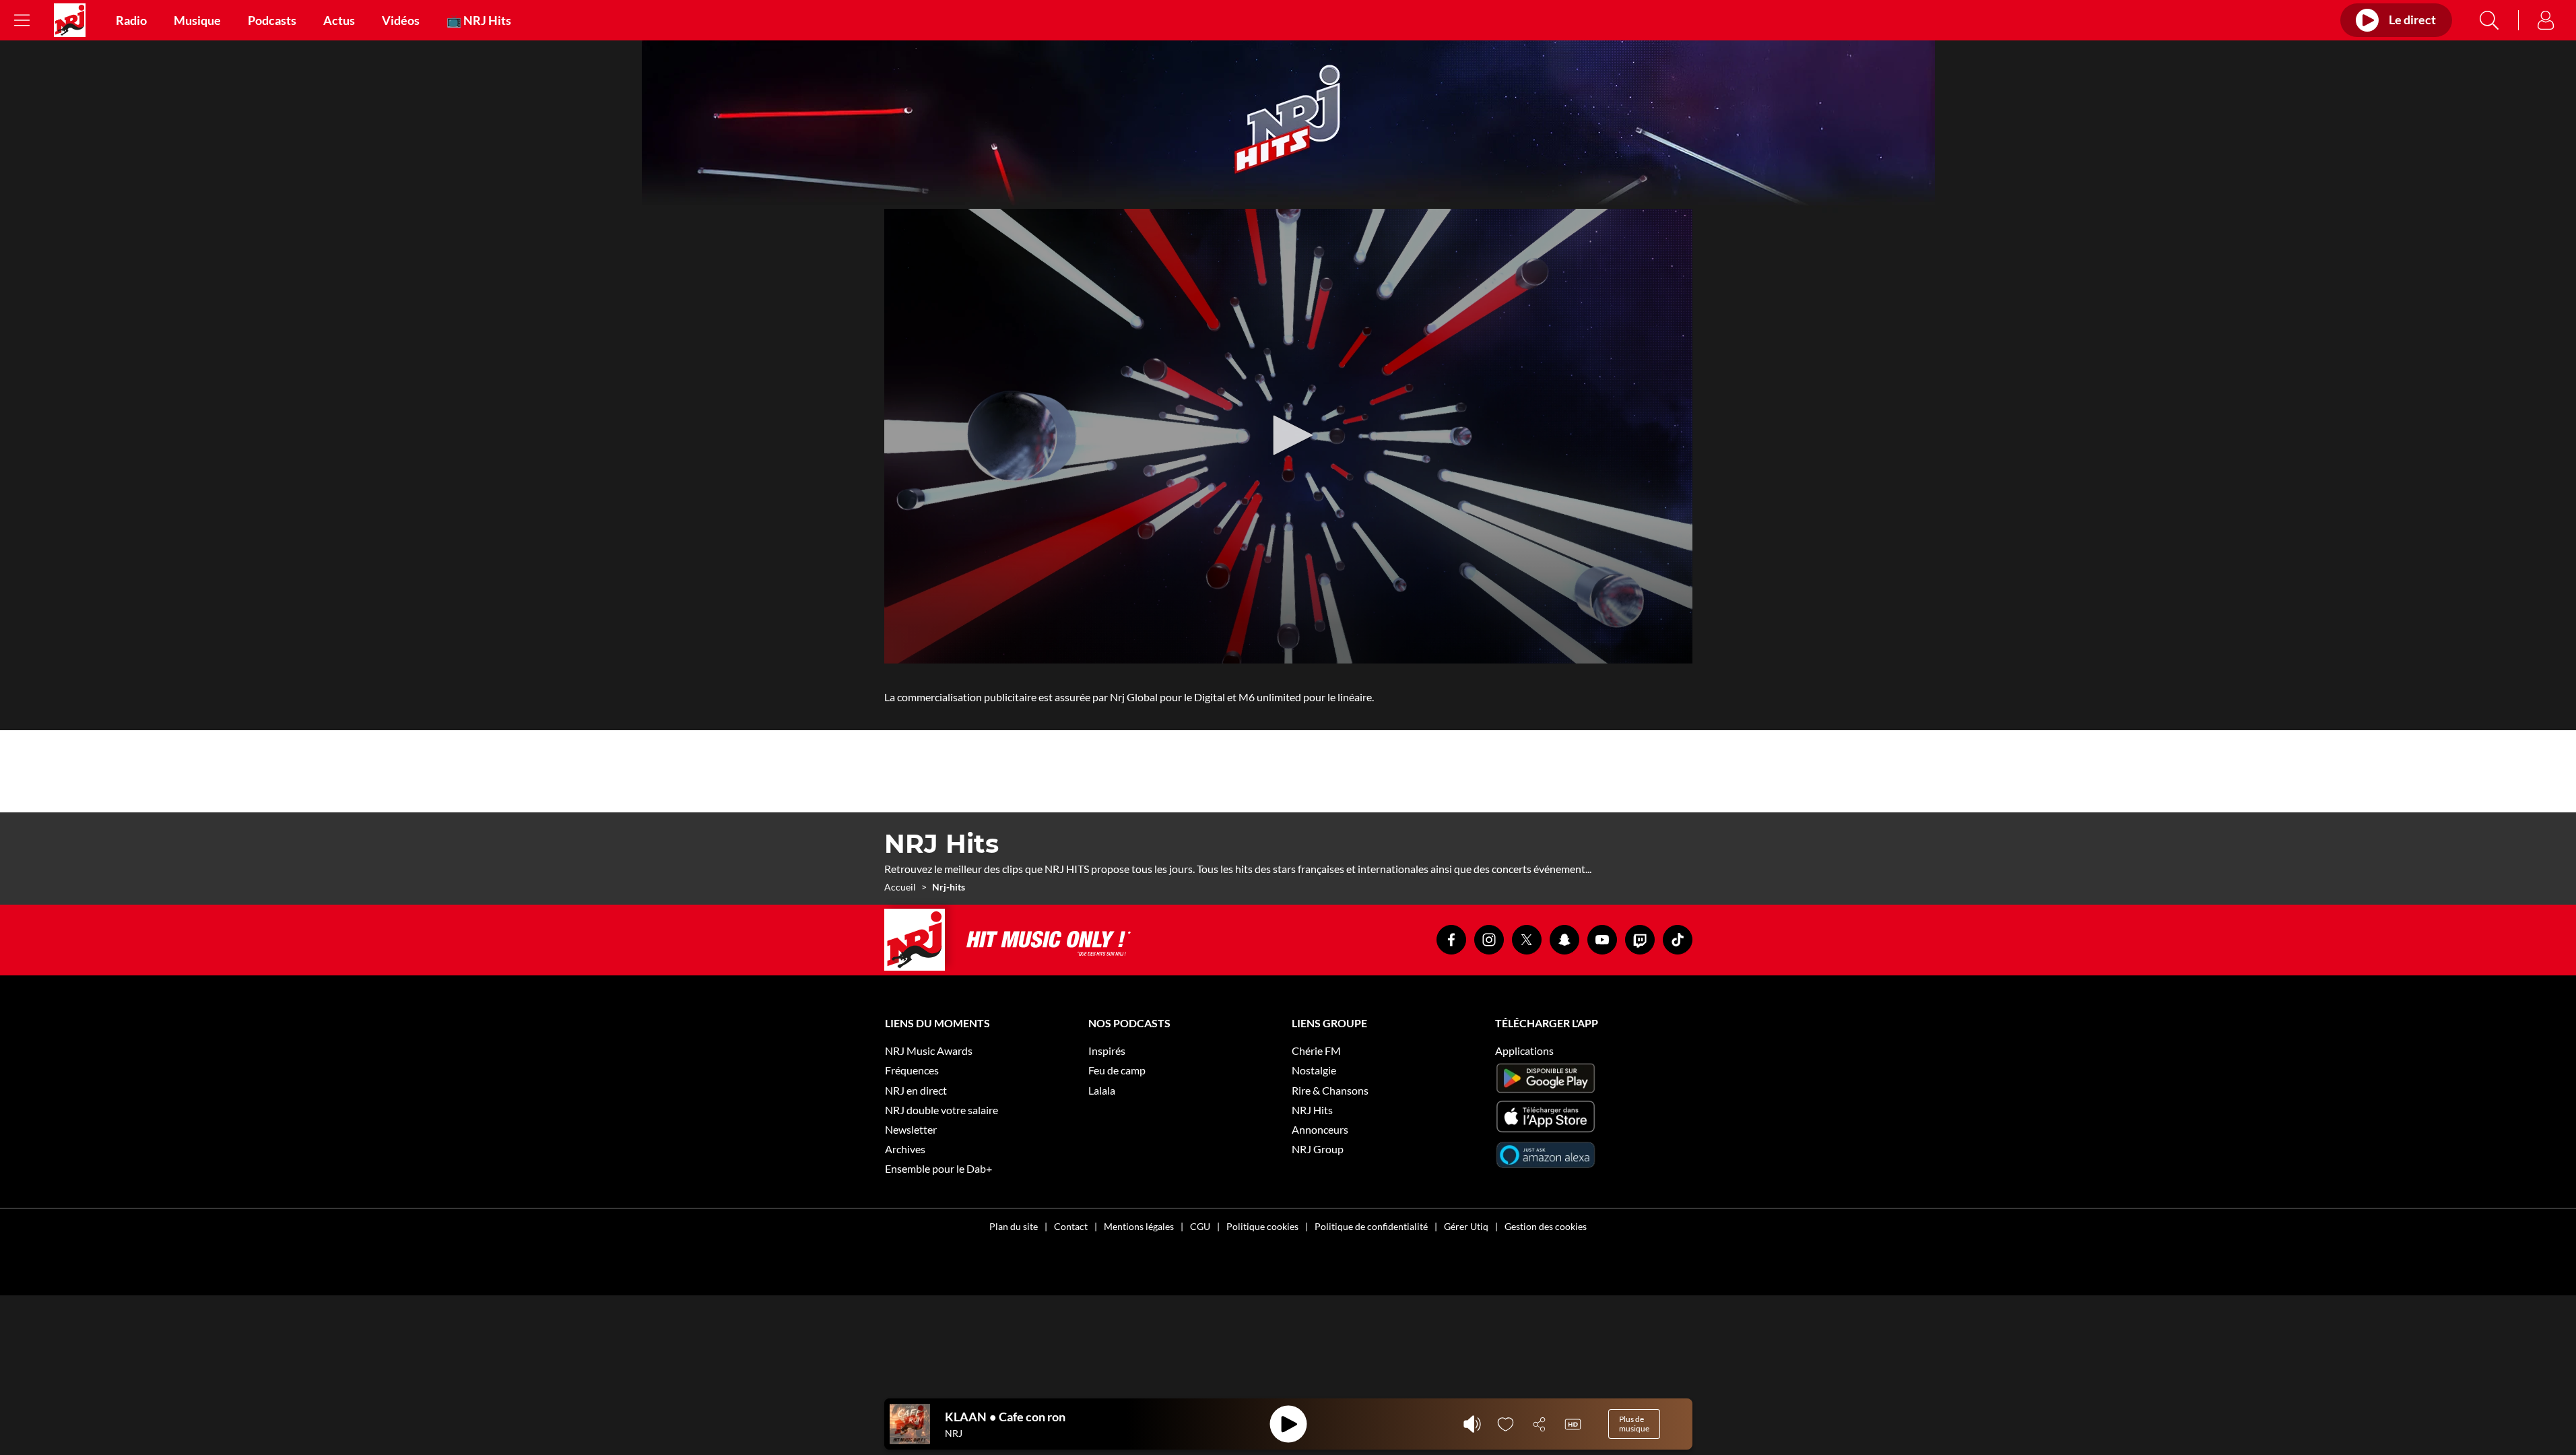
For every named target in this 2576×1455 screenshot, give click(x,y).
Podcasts (272, 20)
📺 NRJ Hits (479, 20)
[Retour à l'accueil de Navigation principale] (70, 20)
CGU (1200, 1226)
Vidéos (401, 20)
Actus (339, 20)
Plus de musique (1634, 1424)
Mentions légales (1139, 1226)
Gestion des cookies (1546, 1226)
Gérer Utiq (1466, 1226)
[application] (1288, 436)
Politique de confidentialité (1371, 1226)
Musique (197, 20)
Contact (1071, 1226)
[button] (1288, 435)
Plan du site (1014, 1226)
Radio (131, 20)
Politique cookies (1262, 1226)
